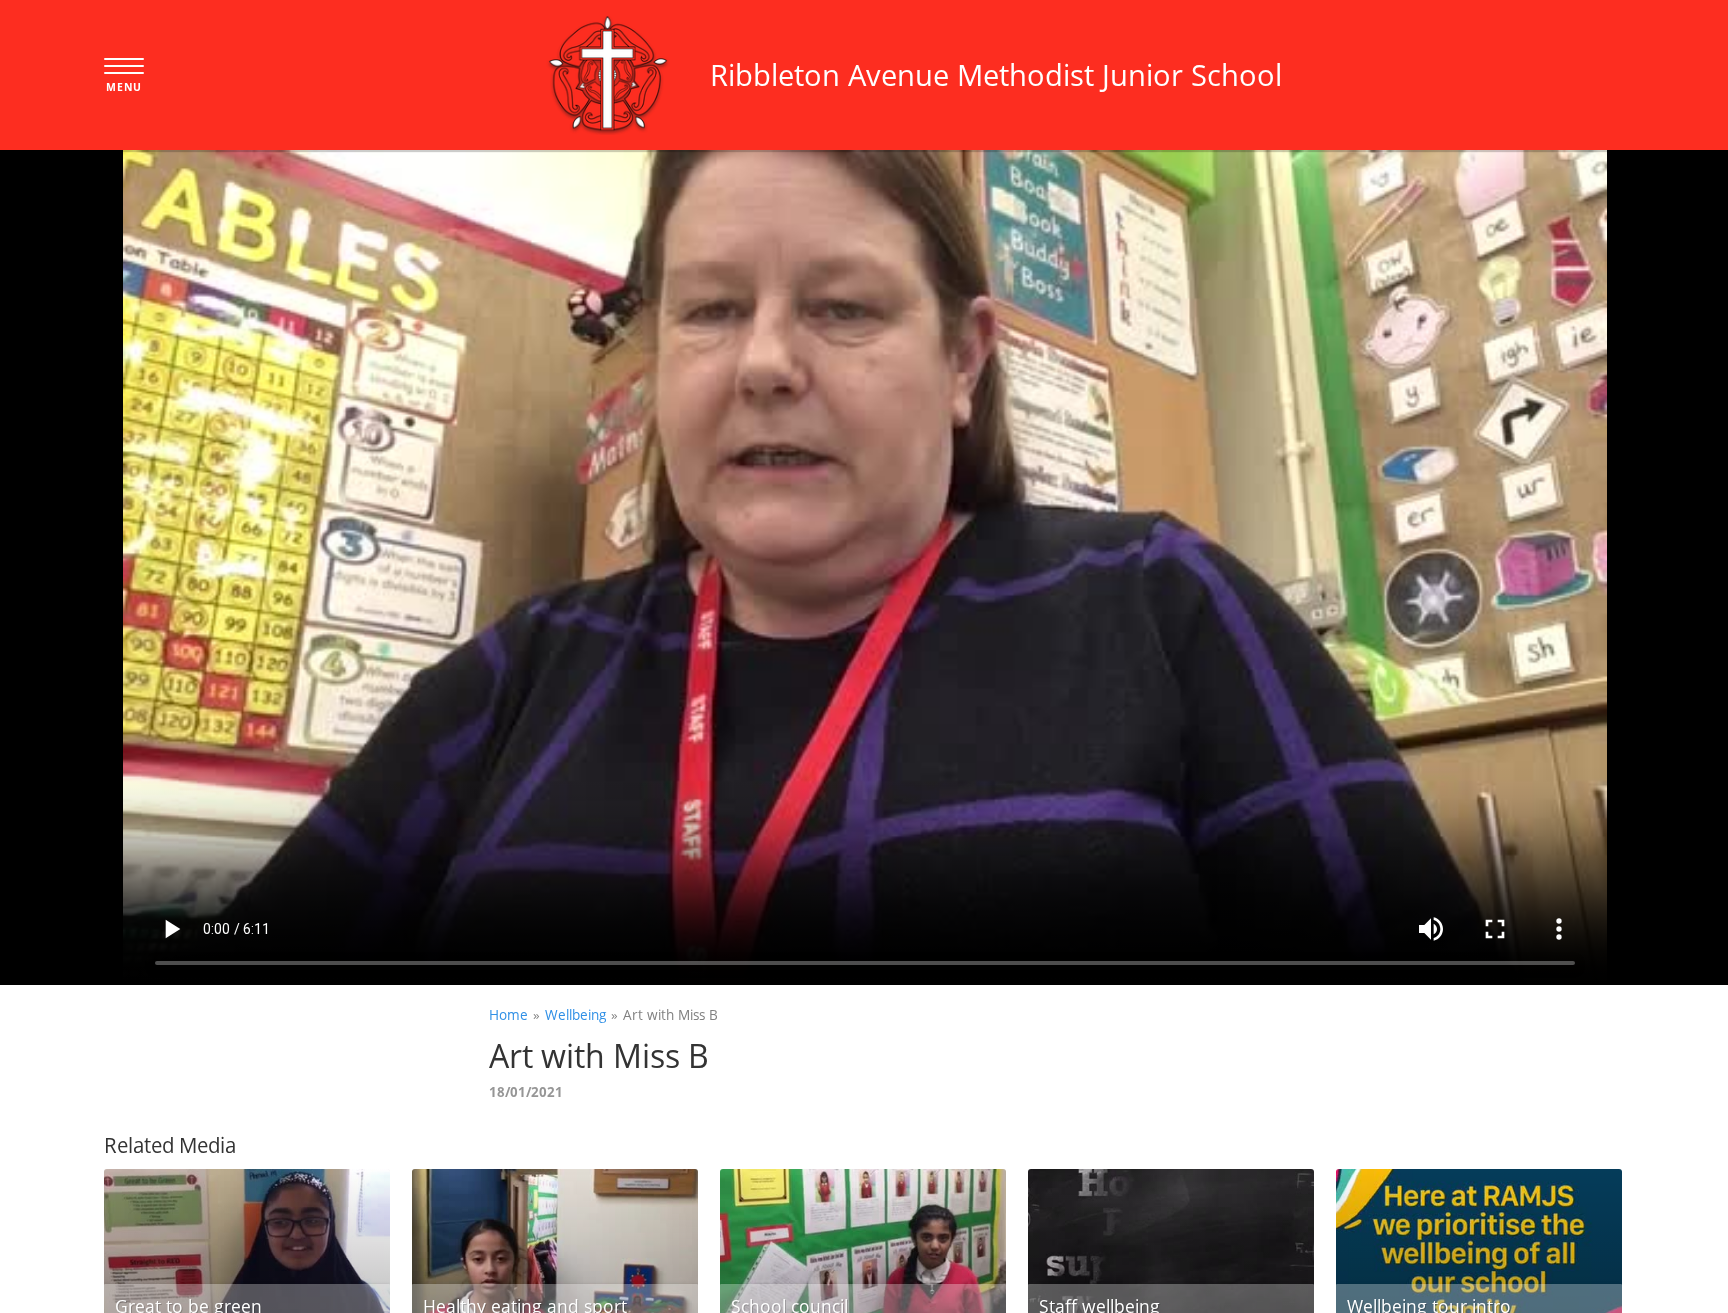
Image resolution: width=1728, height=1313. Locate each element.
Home (508, 1014)
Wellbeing (575, 1014)
